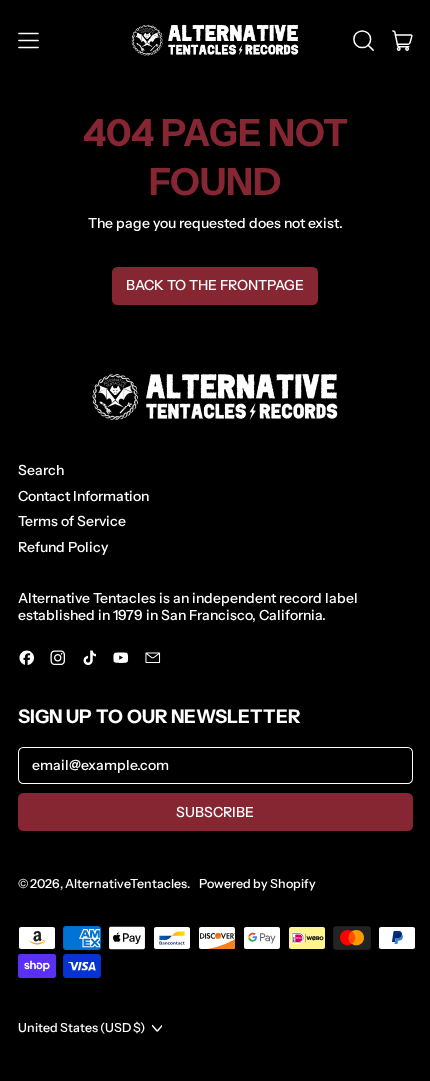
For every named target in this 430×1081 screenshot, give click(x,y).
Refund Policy (63, 547)
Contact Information (83, 496)
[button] (363, 41)
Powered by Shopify (257, 883)
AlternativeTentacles (126, 883)
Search (41, 470)
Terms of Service (72, 521)
